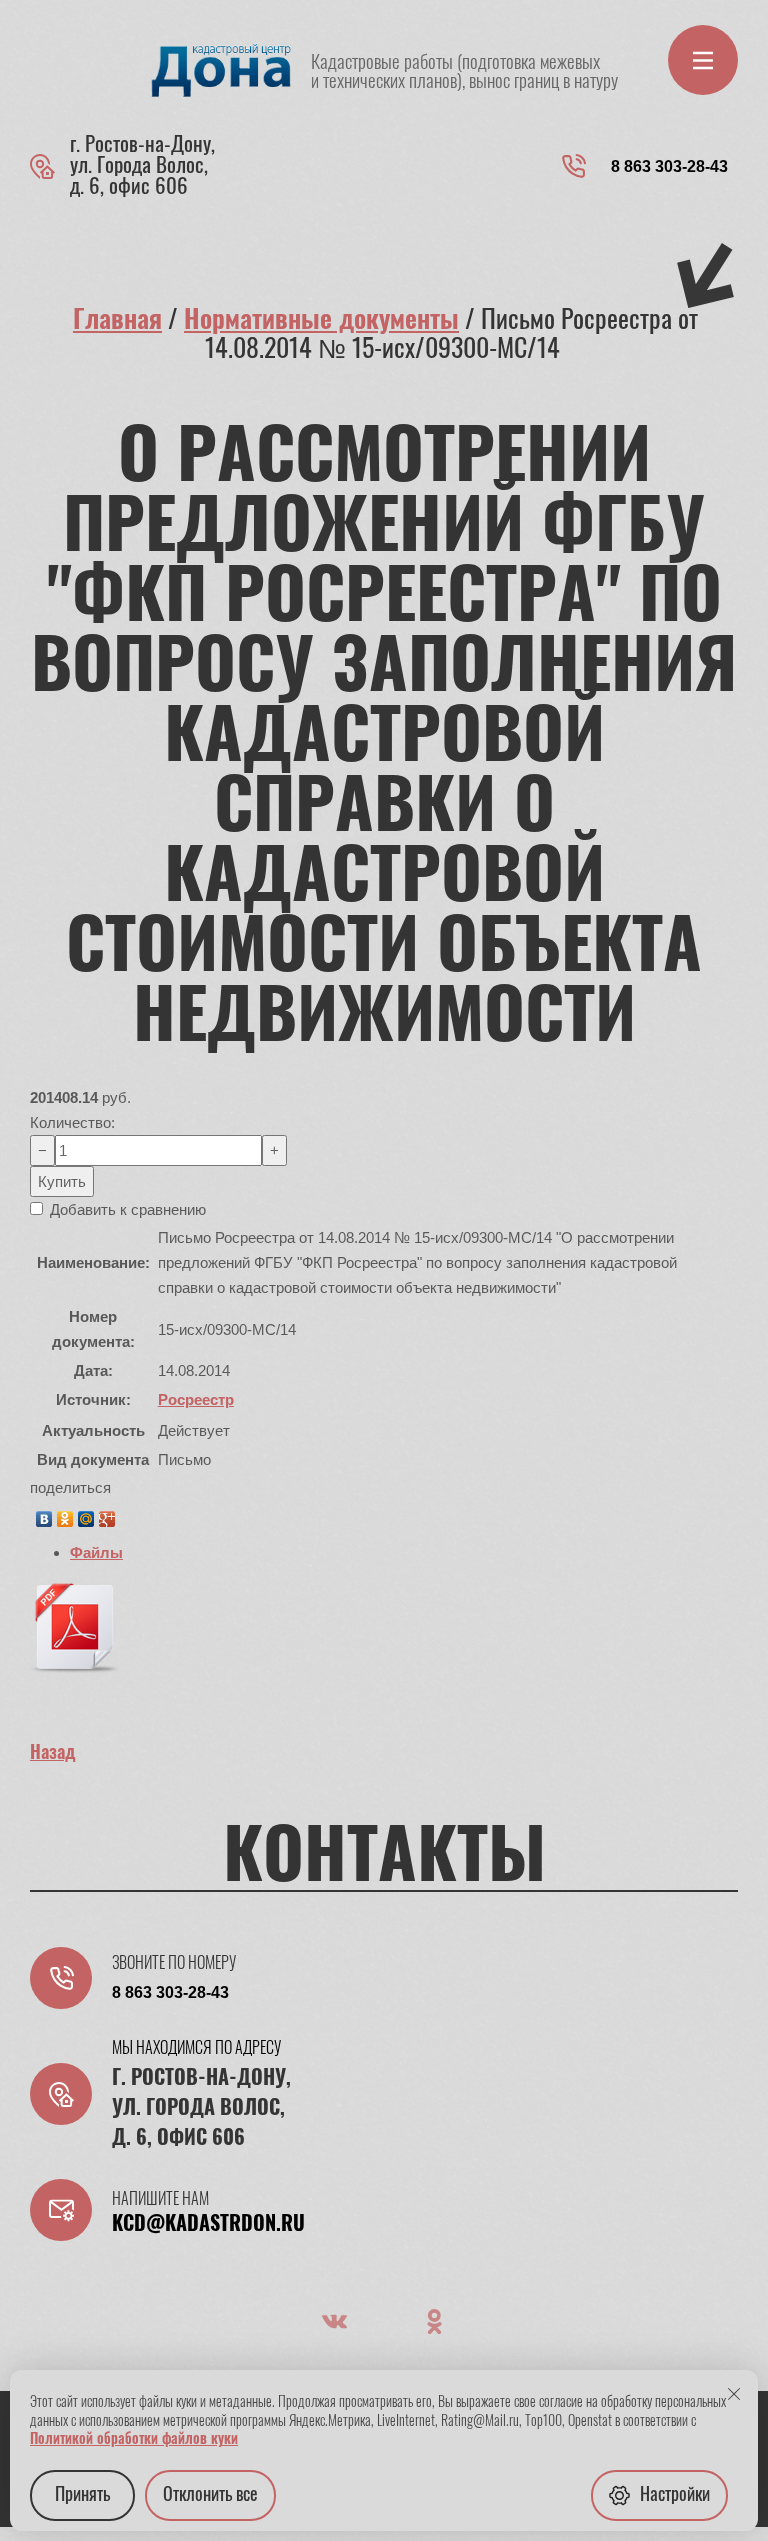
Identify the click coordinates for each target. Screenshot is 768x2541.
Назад (53, 1754)
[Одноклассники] (65, 1514)
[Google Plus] (107, 1514)
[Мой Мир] (86, 1514)
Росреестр (196, 1399)
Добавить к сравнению (126, 1209)
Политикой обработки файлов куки (134, 2440)
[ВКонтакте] (44, 1514)
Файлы (96, 1552)
